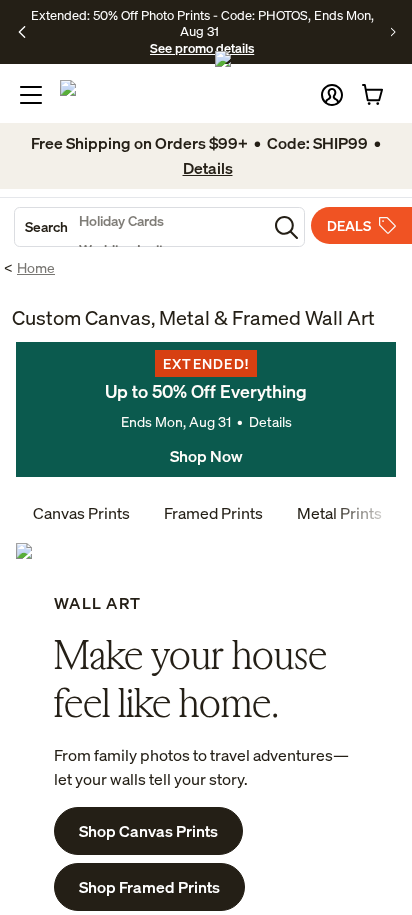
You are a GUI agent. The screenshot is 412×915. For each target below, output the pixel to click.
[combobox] (141, 227)
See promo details (202, 48)
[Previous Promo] (22, 32)
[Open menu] (31, 95)
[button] (332, 95)
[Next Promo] (393, 32)
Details (270, 421)
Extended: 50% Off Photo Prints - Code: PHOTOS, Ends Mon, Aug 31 (202, 23)
